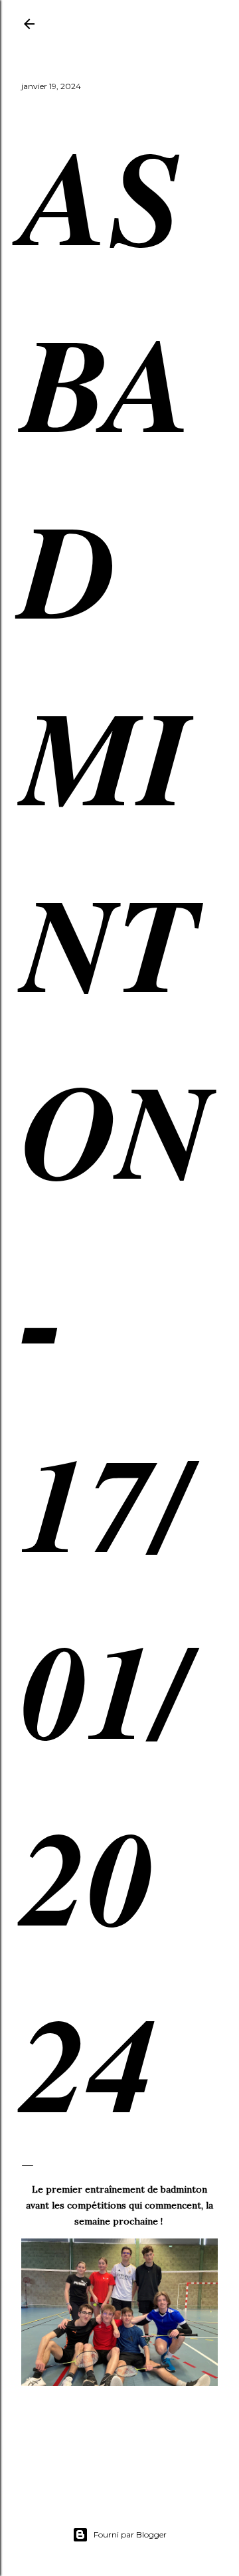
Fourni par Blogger (130, 2534)
